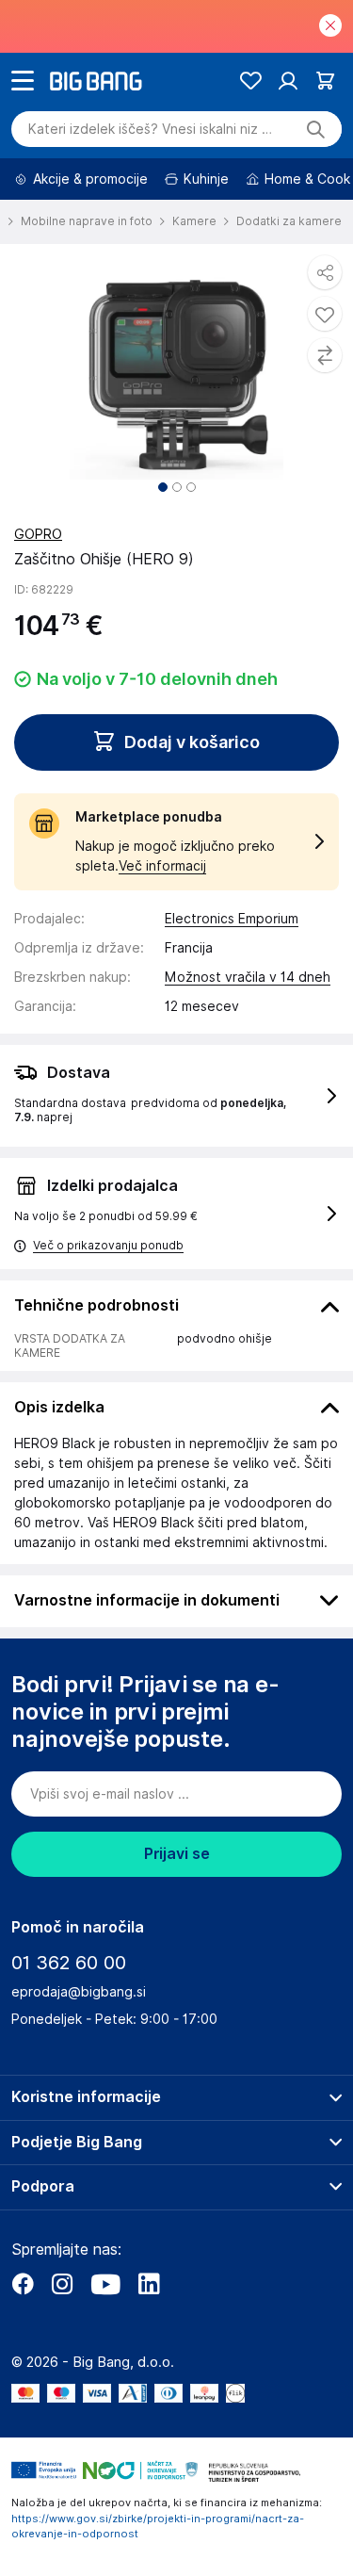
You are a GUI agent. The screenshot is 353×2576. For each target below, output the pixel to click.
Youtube (105, 2284)
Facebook (23, 2284)
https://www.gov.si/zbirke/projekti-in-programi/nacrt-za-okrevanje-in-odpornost (158, 2527)
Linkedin (149, 2284)
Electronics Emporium (232, 919)
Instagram (62, 2284)
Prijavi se (177, 1854)
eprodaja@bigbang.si (79, 1992)
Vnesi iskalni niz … (150, 129)
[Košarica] (325, 81)
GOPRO (38, 534)
